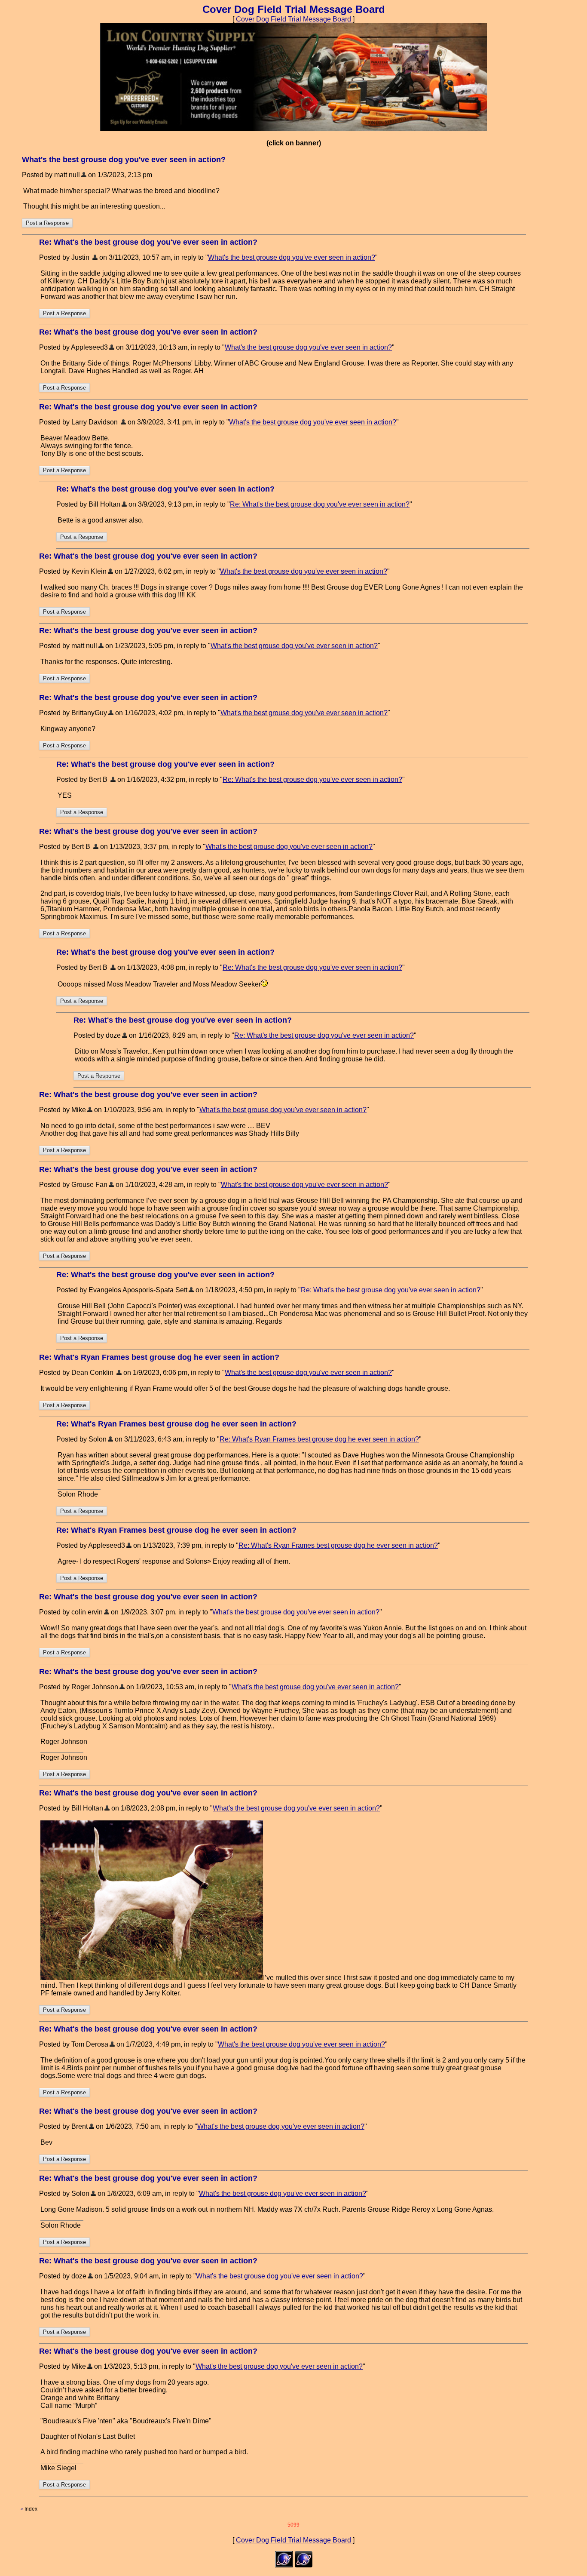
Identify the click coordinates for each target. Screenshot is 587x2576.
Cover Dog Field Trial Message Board (294, 19)
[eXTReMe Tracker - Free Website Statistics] (304, 2565)
